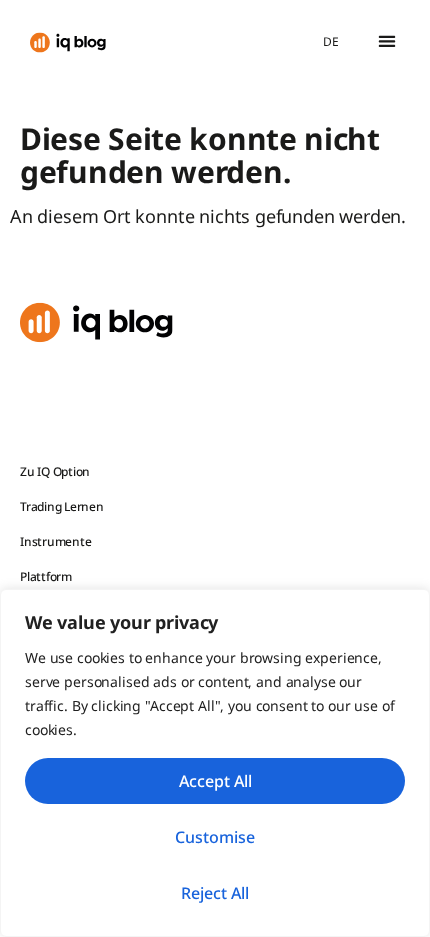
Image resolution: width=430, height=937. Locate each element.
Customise (215, 837)
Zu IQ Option (55, 471)
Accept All (215, 781)
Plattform (46, 576)
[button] (386, 41)
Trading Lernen (62, 506)
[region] (215, 763)
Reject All (215, 893)
